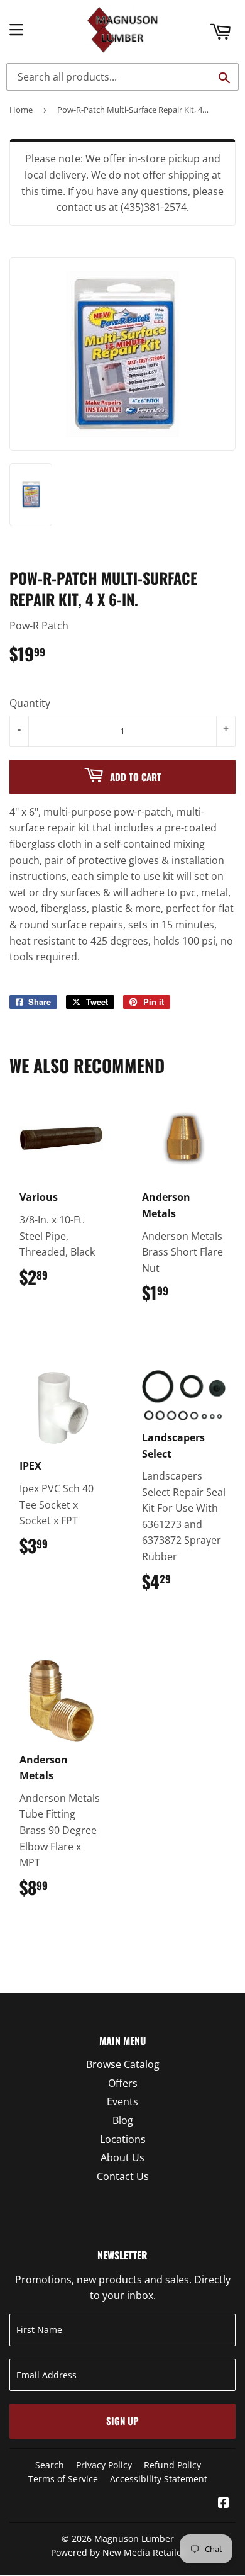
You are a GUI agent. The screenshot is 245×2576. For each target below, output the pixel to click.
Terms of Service (63, 2479)
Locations (123, 2139)
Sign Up (122, 2421)
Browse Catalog (123, 2064)
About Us (122, 2157)
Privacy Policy (104, 2465)
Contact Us (123, 2176)
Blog (123, 2120)
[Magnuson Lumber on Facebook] (224, 2504)
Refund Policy (172, 2465)
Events (122, 2101)
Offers (123, 2083)
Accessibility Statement (159, 2479)
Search (50, 2465)
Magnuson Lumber (134, 2539)
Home (21, 110)
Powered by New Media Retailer (118, 2552)
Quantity (30, 703)
